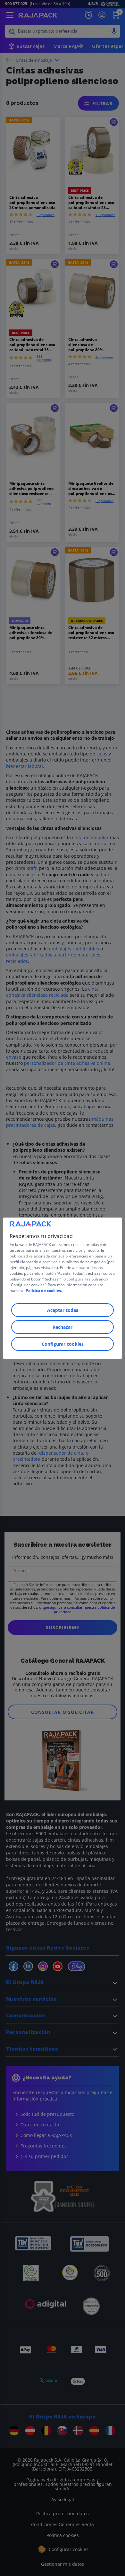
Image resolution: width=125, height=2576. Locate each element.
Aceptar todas (63, 1310)
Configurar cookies (63, 1344)
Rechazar (63, 1327)
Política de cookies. (44, 1291)
